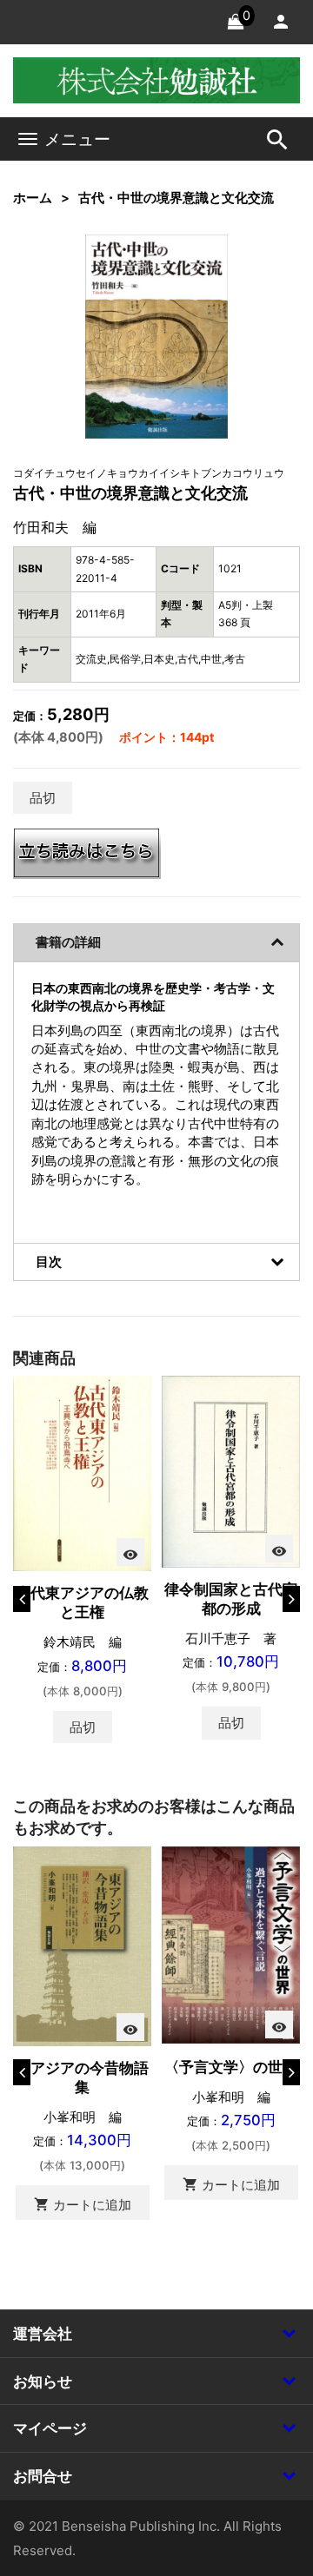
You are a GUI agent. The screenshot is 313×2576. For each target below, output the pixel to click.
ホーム (33, 198)
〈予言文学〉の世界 (231, 2067)
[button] (189, 274)
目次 (49, 1262)
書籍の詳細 (68, 942)
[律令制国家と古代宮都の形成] (231, 1470)
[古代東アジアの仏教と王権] (82, 1473)
